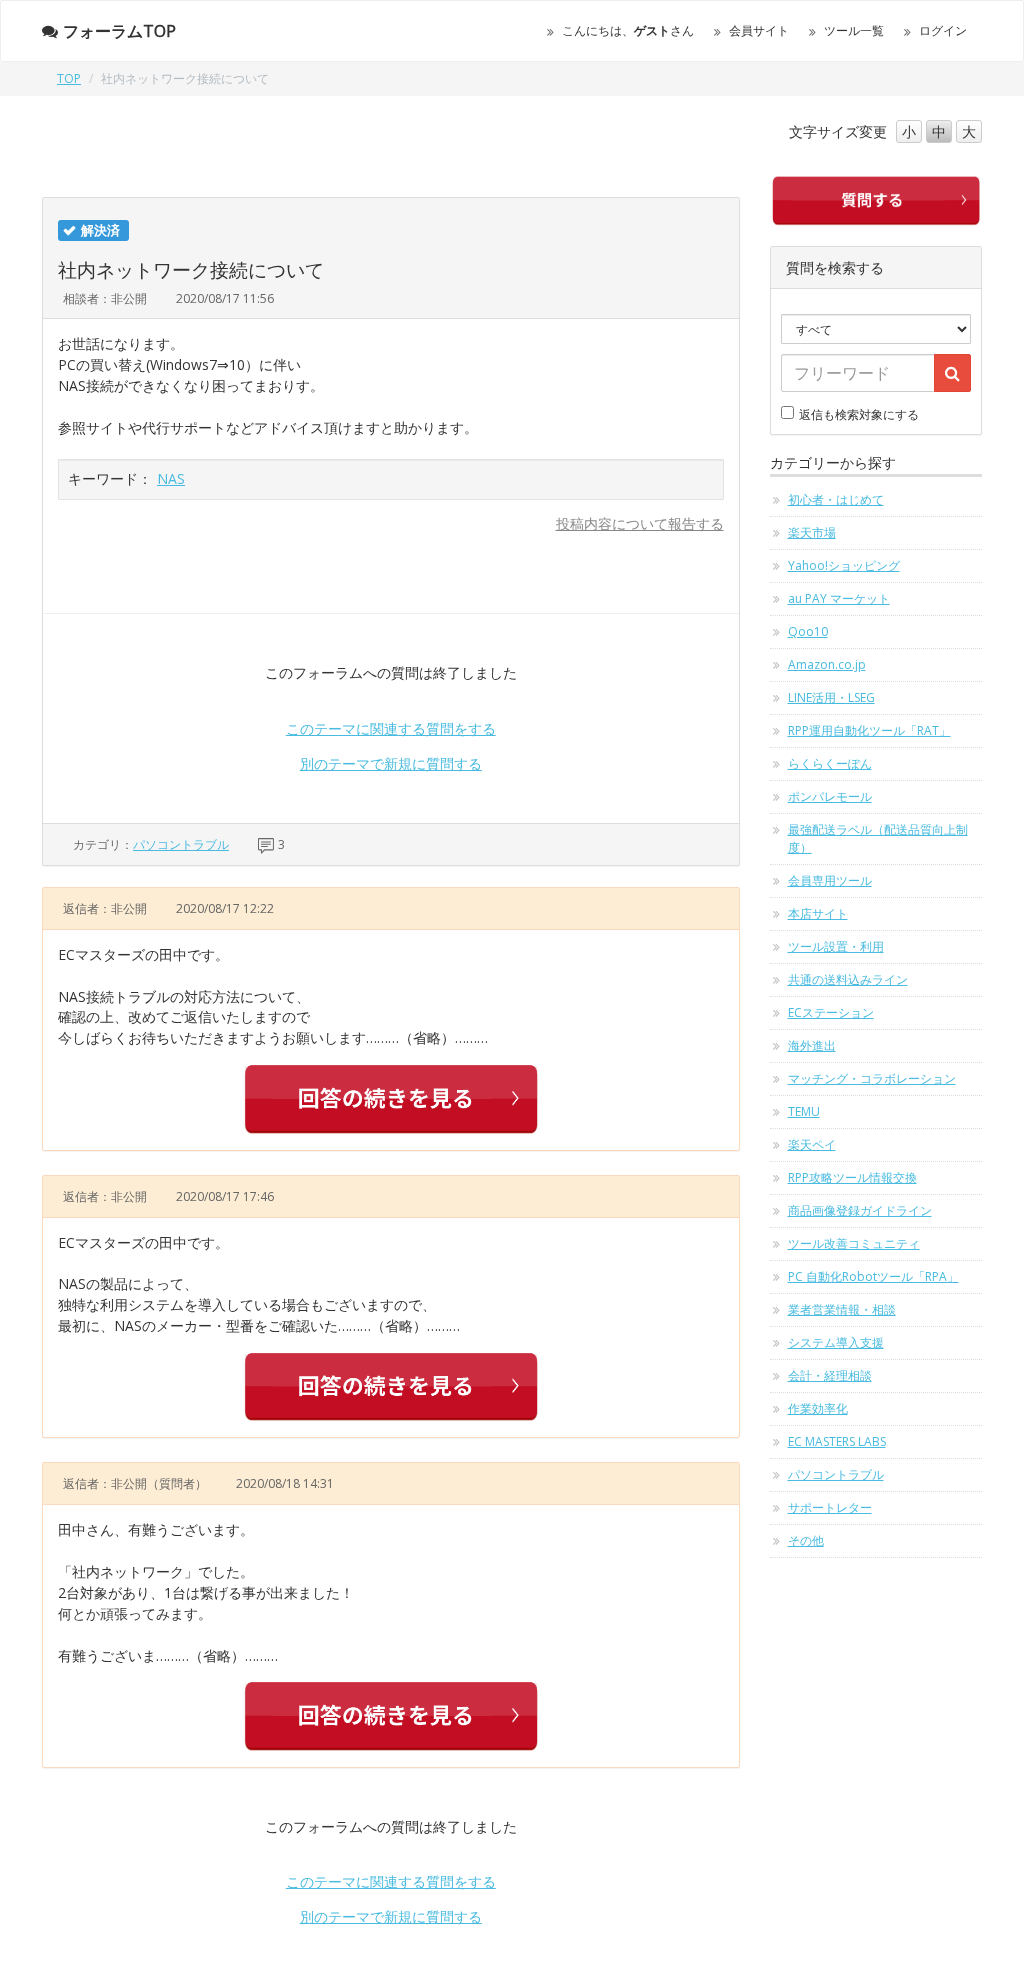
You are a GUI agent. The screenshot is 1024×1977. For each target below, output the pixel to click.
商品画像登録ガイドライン (860, 1210)
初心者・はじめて (836, 499)
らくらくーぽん (830, 763)
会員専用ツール (830, 880)
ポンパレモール (830, 796)
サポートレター (830, 1507)
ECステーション (831, 1012)
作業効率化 (818, 1408)
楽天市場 (812, 532)
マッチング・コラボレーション (872, 1078)
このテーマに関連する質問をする (391, 728)
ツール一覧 (854, 30)
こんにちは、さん (628, 30)
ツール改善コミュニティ (854, 1243)
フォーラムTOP (119, 31)
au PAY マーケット (839, 598)
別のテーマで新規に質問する (391, 763)
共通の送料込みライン (848, 979)
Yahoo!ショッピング (844, 565)
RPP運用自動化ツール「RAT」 (869, 730)
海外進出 (812, 1045)
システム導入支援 (836, 1342)
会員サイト (759, 30)
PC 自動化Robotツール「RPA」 (873, 1276)
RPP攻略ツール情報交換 (852, 1177)
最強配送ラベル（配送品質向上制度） (878, 838)
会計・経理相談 (830, 1375)
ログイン (943, 30)
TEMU (804, 1111)
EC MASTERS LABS (837, 1441)
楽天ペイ (812, 1144)
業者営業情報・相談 (842, 1309)
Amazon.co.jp (827, 664)
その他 (806, 1540)
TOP (69, 78)
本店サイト (818, 913)
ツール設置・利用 (836, 946)
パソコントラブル (181, 844)
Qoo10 (808, 631)
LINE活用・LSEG (831, 697)
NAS (171, 478)
